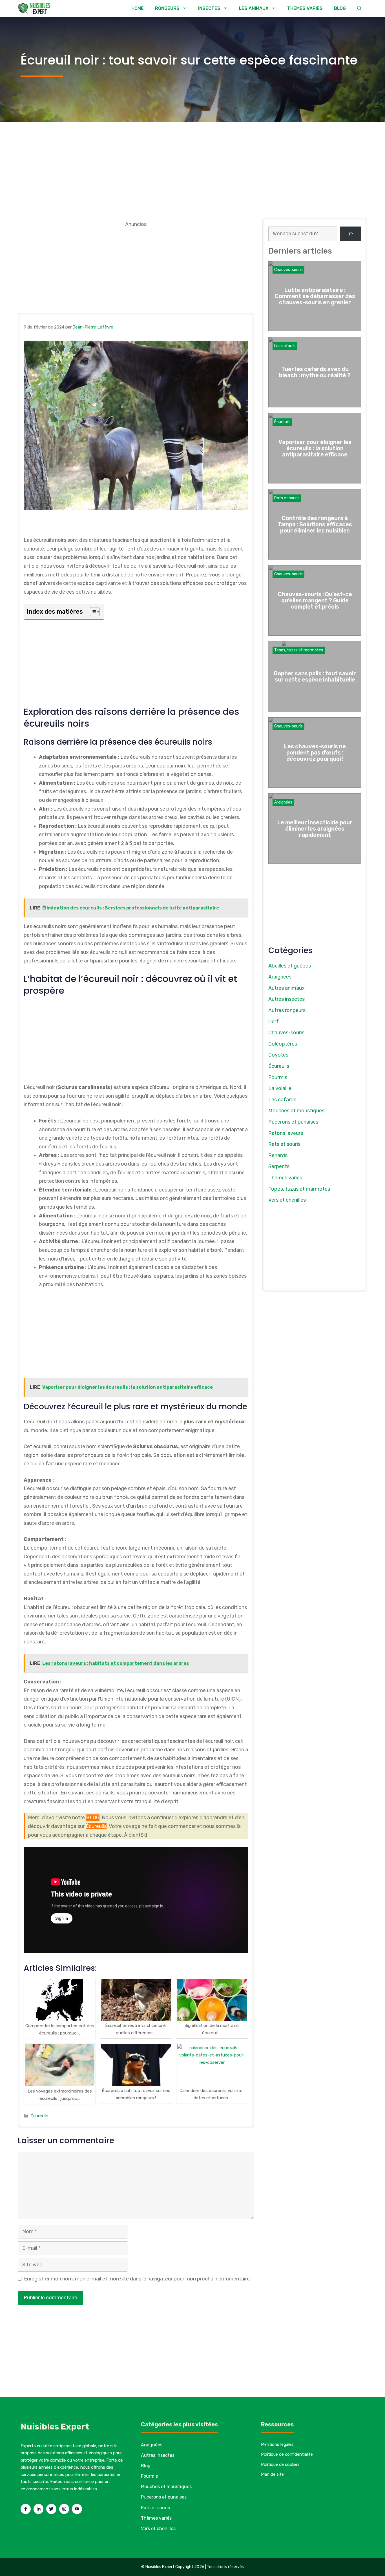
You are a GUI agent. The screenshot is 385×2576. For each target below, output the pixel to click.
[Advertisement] (193, 164)
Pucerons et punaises (293, 1122)
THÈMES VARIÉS (305, 8)
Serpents (279, 1166)
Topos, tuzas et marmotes (299, 650)
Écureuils (96, 1826)
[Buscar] (351, 234)
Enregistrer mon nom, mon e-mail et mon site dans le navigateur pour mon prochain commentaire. (137, 2279)
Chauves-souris (288, 270)
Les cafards (285, 346)
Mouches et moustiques (296, 1111)
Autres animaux (286, 988)
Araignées (283, 802)
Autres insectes (286, 999)
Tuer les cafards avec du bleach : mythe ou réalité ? (315, 372)
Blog (146, 2466)
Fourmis (278, 1077)
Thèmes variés (285, 1178)
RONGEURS (167, 8)
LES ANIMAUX (254, 8)
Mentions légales (277, 2444)
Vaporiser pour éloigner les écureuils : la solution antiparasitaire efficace (315, 448)
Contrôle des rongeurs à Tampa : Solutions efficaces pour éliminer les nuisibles (315, 524)
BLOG (340, 8)
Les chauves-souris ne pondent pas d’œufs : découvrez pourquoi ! (315, 753)
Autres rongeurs (287, 1010)
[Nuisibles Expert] (35, 8)
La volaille (280, 1088)
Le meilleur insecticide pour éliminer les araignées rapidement (315, 829)
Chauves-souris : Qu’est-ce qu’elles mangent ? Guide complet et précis (315, 600)
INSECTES (209, 8)
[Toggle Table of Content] (92, 612)
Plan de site (272, 2474)
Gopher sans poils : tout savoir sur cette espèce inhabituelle (315, 676)
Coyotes (278, 1055)
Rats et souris (287, 498)
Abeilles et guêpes (290, 966)
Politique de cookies (280, 2464)
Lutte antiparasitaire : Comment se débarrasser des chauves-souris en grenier (315, 296)
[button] (359, 8)
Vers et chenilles (287, 1200)
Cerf (274, 1022)
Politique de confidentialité (287, 2454)
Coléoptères (283, 1044)
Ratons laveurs (286, 1133)
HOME (138, 8)
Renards (278, 1155)
